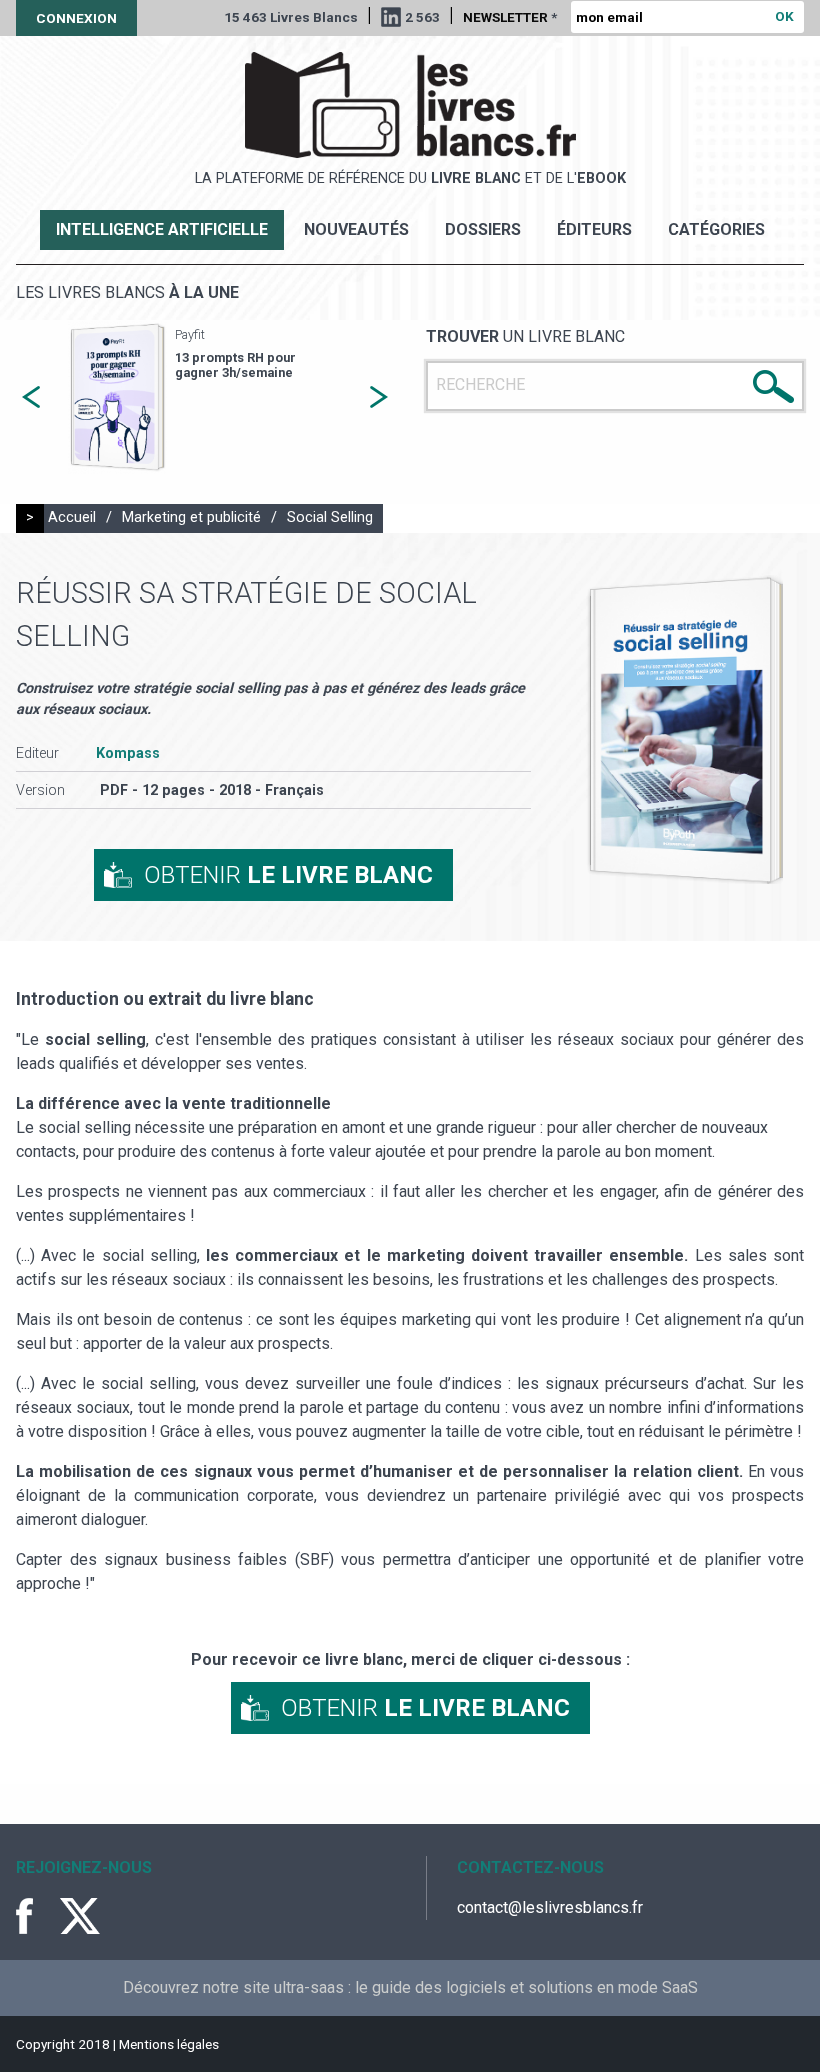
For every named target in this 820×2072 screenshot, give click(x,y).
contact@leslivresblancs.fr (550, 1907)
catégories (716, 229)
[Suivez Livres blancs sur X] (80, 1916)
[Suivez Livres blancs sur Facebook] (36, 1916)
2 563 (422, 17)
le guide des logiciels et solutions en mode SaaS (526, 1987)
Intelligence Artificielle (162, 229)
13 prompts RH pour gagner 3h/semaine (235, 365)
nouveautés (356, 229)
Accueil (72, 517)
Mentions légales (169, 2044)
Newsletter (510, 17)
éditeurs (594, 229)
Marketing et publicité (191, 517)
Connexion (76, 18)
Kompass (128, 753)
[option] (205, 397)
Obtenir (288, 875)
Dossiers (483, 229)
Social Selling (330, 517)
